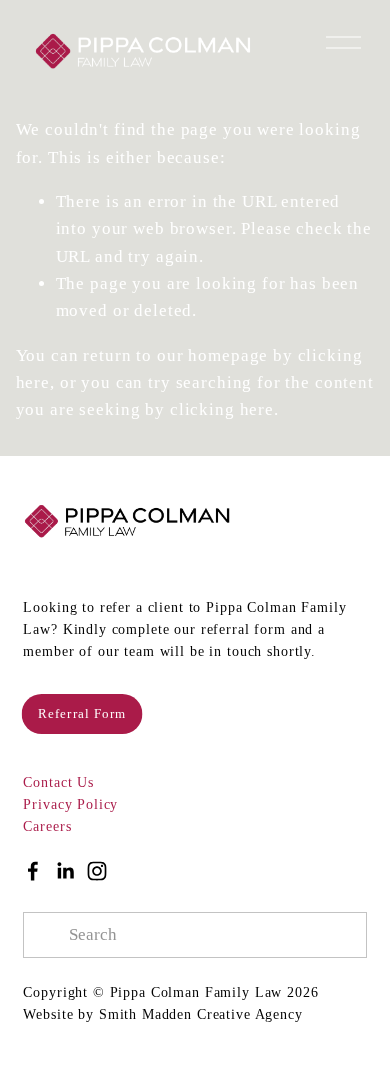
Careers (47, 826)
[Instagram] (97, 871)
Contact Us (58, 782)
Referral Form (83, 714)
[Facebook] (33, 871)
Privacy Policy (70, 804)
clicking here (222, 409)
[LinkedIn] (65, 871)
